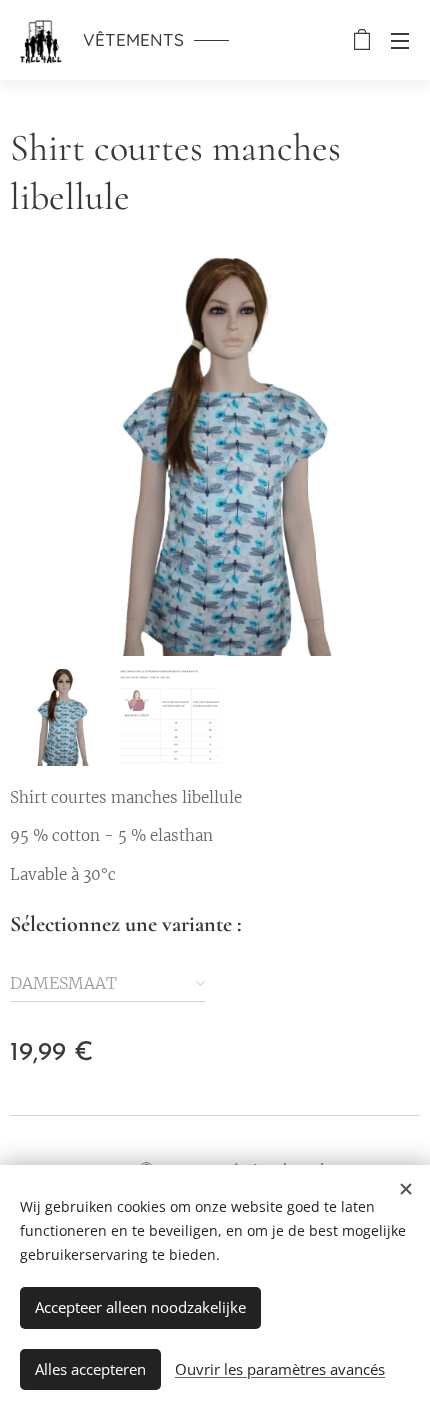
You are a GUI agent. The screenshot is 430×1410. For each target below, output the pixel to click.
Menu (400, 40)
